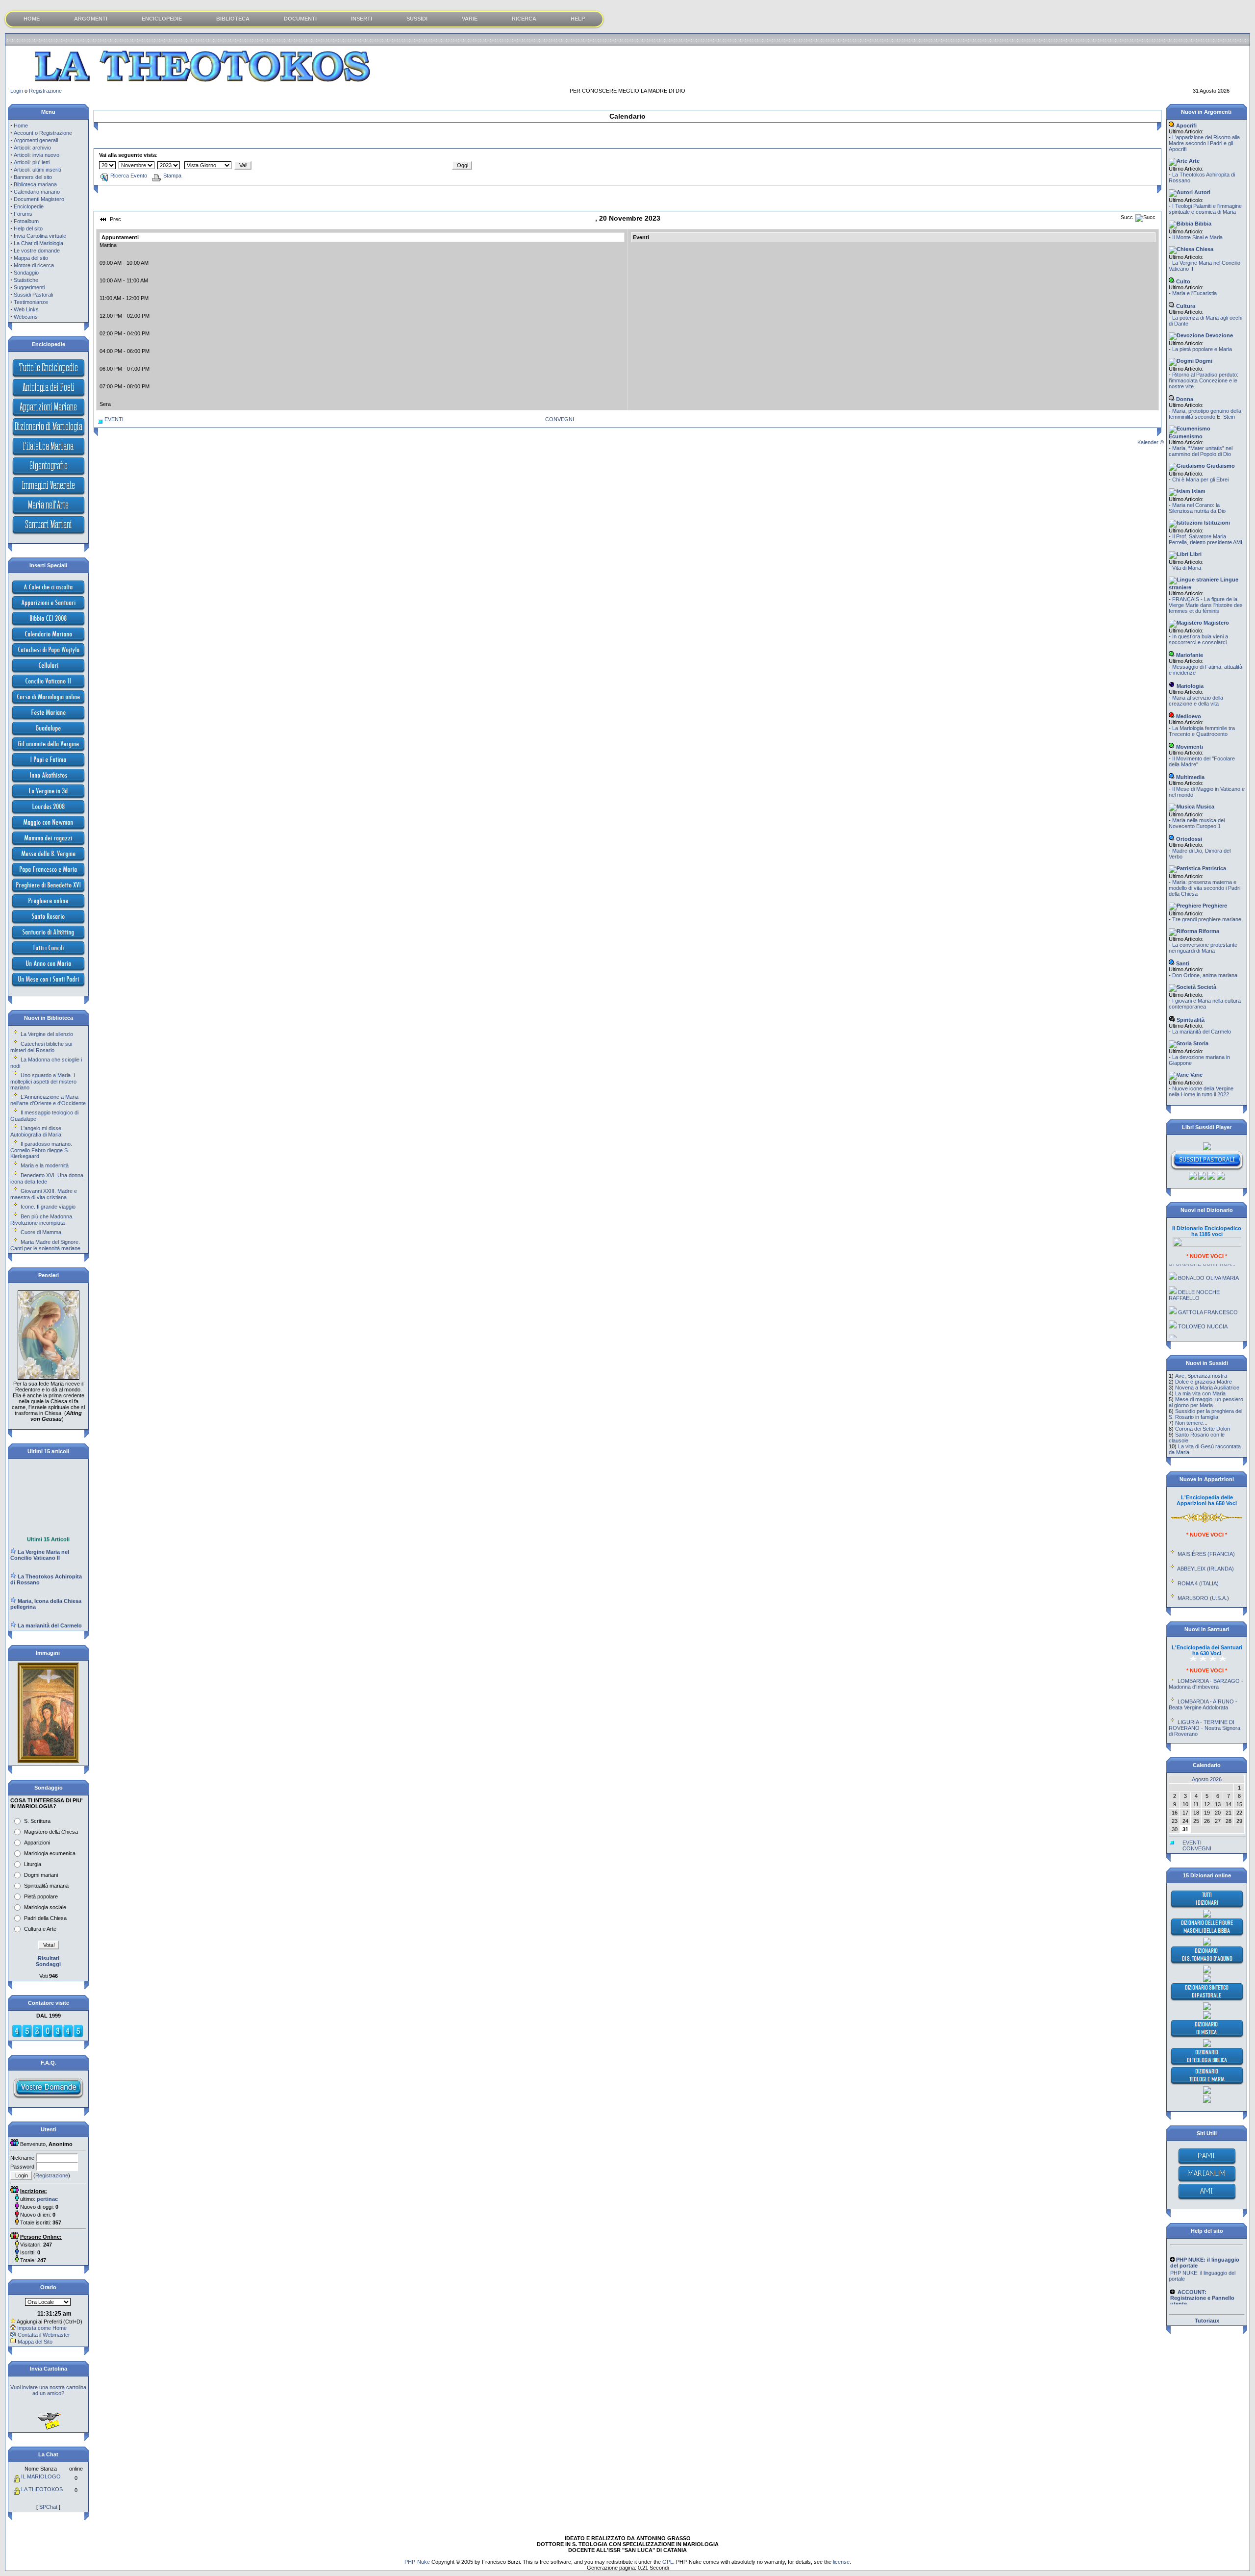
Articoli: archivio (32, 148)
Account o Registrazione (43, 133)
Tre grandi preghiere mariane (1207, 919)
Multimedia (1190, 777)
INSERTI (362, 19)
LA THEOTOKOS (42, 2489)
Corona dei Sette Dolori (1203, 1429)
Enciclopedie (29, 206)
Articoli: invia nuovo (37, 155)
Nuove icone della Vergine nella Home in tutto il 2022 (1201, 1091)
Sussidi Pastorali (33, 295)
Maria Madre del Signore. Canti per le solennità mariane (45, 1245)
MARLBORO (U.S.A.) (1203, 1567)
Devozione (1218, 335)
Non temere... (1191, 1423)
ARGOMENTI (91, 19)
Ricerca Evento (129, 176)
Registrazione (45, 91)
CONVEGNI (560, 419)
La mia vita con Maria (1200, 1393)
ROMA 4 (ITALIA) (1198, 1553)
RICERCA (524, 19)
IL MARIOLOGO (41, 2476)
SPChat (48, 2507)
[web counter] (48, 2036)
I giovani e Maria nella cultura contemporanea (1205, 1004)
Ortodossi (1188, 839)
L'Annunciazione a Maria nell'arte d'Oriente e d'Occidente (48, 1100)
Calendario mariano (37, 192)
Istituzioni (1216, 523)
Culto (1182, 281)
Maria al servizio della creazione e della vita (1196, 701)
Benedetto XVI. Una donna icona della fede (47, 1178)
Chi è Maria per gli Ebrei (1200, 480)
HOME (32, 19)
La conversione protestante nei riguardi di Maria (1203, 948)
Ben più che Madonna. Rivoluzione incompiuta (42, 1220)
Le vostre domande (37, 251)
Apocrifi (1186, 126)
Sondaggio (26, 273)
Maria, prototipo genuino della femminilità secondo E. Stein (1205, 414)
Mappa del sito (31, 258)
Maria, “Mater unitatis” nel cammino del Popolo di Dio (1201, 451)
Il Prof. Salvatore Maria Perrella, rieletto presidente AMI (1205, 539)
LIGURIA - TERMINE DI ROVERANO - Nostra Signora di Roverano (1205, 1697)
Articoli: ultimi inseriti (37, 170)
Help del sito (28, 228)
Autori (1202, 192)
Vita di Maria (1187, 568)
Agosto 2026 (1207, 1779)
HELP (578, 19)
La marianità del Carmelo (1202, 1032)
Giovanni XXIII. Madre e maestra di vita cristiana (44, 1194)
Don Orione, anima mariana (1205, 975)
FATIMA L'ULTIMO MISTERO (1195, 1313)
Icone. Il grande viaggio (48, 1207)
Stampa (172, 176)
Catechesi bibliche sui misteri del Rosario (41, 1047)
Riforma (1208, 931)
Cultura (1185, 306)
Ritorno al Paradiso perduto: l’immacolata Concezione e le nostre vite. (1204, 380)
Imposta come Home (42, 2328)
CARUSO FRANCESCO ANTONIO (1203, 1333)
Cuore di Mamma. (42, 1232)
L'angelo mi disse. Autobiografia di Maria (37, 1131)
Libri (1195, 554)
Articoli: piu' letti (32, 162)
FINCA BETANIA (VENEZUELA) (1192, 1600)
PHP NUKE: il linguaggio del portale (1202, 2247)
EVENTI (114, 419)
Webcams (26, 317)
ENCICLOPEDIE (162, 19)
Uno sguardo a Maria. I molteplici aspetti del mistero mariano (43, 1081)
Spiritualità (1190, 1020)
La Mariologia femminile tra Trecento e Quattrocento (1202, 731)
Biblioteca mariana (35, 184)
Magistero (1216, 623)
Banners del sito (33, 177)
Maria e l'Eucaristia (1194, 293)
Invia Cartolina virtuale (40, 236)
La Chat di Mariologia (38, 243)
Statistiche (26, 280)
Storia (1200, 1043)
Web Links (26, 309)
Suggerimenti (29, 287)
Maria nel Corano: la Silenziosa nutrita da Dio (1197, 508)
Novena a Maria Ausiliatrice (1207, 1388)
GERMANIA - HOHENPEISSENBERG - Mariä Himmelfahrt (1206, 1724)
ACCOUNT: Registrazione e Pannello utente (1203, 2285)
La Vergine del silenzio (47, 1034)
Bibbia (1202, 224)
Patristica (1213, 868)
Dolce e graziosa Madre (1204, 1382)
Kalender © (1151, 442)
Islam (1198, 491)
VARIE (470, 19)
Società (1206, 987)
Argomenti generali (36, 140)
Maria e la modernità (45, 1165)
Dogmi (1203, 361)
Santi (1182, 963)
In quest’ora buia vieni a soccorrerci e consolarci (1198, 639)
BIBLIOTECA (233, 19)
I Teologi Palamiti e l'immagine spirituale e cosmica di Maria (1205, 209)
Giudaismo (1220, 466)
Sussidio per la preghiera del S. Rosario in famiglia (1205, 1414)
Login (17, 91)
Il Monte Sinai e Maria (1197, 237)
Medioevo (1188, 716)
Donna (1184, 399)
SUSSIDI (417, 19)
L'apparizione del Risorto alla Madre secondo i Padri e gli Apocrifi (1204, 143)
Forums (23, 214)
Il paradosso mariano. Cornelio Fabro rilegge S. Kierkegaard (41, 1150)
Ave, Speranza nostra (1201, 1376)
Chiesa (1204, 249)
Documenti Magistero (39, 199)
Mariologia (1189, 686)
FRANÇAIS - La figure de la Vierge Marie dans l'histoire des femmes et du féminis (1206, 605)
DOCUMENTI (300, 19)
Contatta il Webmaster (44, 2335)
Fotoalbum (26, 221)
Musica (1205, 807)
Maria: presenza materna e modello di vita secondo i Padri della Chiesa (1205, 888)
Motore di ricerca (34, 265)
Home (21, 126)
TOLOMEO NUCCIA (1203, 1296)
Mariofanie (1189, 655)
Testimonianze (31, 302)
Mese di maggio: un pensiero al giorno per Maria (1206, 1402)
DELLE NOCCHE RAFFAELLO (1194, 1264)
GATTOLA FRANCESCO (1208, 1282)
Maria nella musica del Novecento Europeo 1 (1197, 823)
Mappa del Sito (35, 2342)
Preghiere (1214, 906)
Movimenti (1189, 747)
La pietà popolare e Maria (1202, 349)
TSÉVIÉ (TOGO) (1198, 1582)
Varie (1196, 1075)
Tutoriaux (1207, 2321)
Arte (1193, 161)
